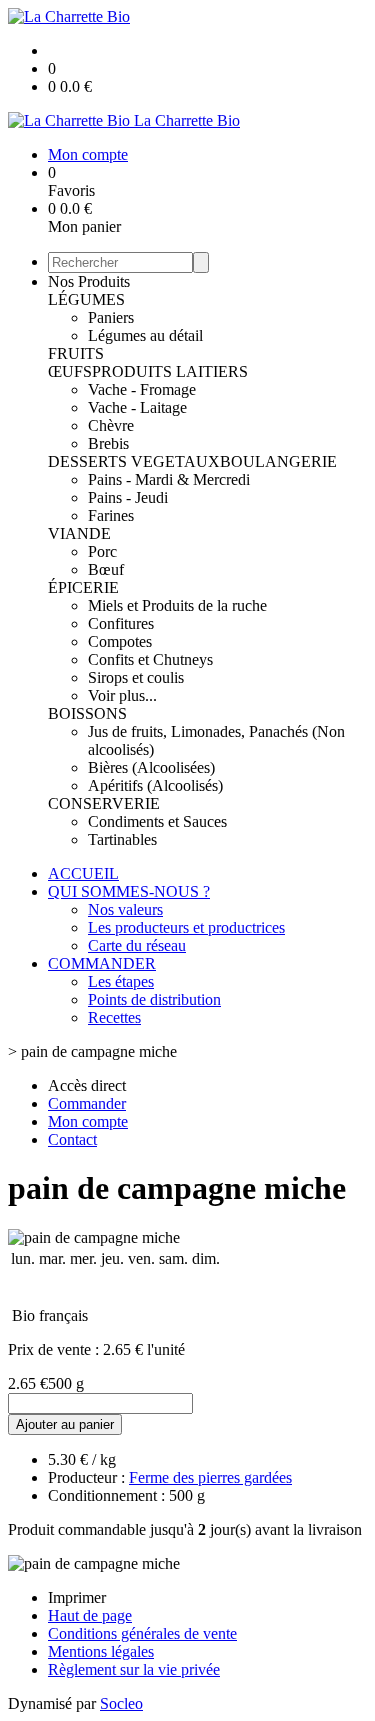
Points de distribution (154, 999)
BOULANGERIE (278, 461)
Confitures (121, 623)
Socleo (121, 1703)
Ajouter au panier (65, 1424)
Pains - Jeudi (128, 497)
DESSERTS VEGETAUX (134, 461)
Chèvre (111, 425)
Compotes (120, 641)
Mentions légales (101, 1651)
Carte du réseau (137, 945)
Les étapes (121, 981)
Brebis (108, 443)
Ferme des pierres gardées (210, 1477)
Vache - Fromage (142, 389)
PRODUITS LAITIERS (170, 371)
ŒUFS (70, 371)
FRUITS (76, 353)
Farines (111, 515)
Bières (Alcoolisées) (151, 767)
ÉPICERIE (83, 587)
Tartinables (122, 839)
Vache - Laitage (137, 407)
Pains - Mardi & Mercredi (169, 479)
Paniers (111, 317)
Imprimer (77, 1597)
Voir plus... (122, 695)
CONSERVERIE (104, 803)
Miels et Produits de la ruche (177, 605)
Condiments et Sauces (157, 821)
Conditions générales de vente (142, 1633)
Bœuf (106, 569)
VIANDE (79, 533)
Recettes (114, 1017)
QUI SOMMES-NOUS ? (129, 891)
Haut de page (90, 1615)
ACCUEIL (83, 873)
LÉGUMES (86, 299)
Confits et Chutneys (150, 659)
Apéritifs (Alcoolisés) (155, 785)
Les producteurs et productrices (186, 927)
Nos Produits (89, 281)
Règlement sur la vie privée (134, 1669)
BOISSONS (87, 713)
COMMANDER (102, 963)
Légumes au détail (145, 335)
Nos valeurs (125, 909)
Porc (102, 551)
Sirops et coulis (136, 677)
